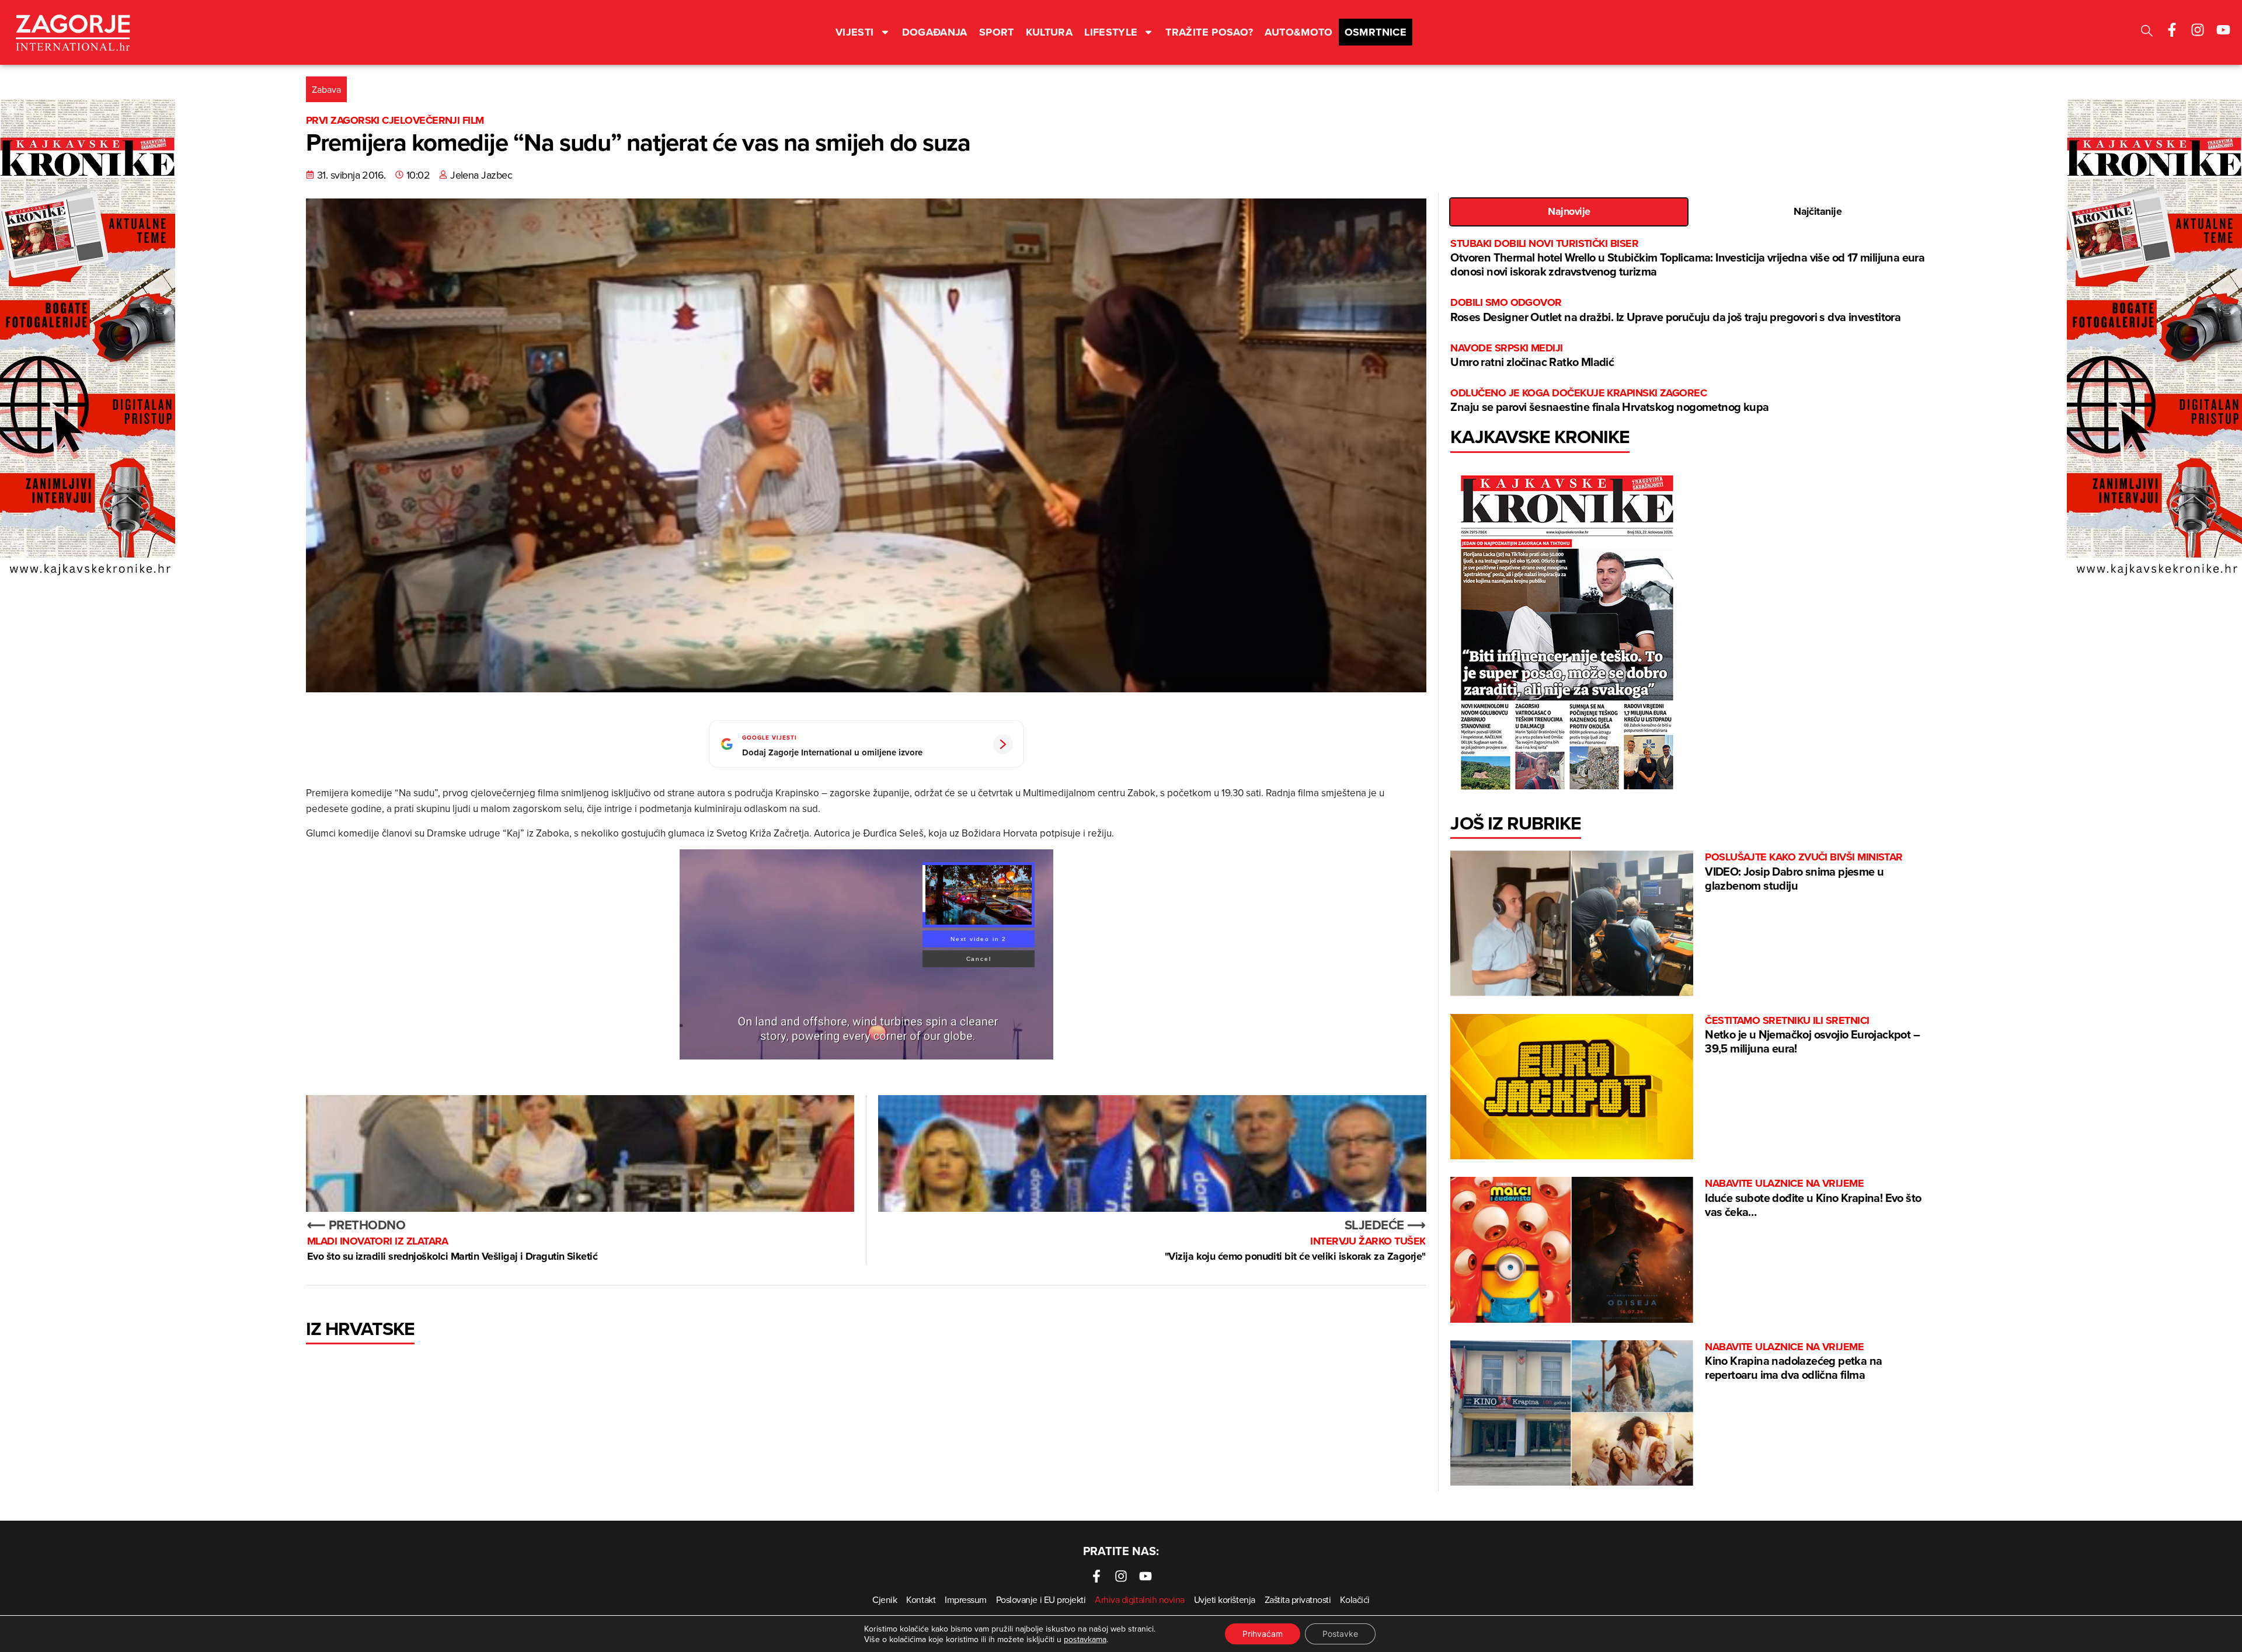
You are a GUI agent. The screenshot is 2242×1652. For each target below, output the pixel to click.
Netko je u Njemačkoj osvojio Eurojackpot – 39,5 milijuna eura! (1812, 1035)
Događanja (935, 32)
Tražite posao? (1209, 32)
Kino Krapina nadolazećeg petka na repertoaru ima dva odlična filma (1793, 1362)
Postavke (1340, 1634)
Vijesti (855, 32)
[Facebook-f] (2172, 30)
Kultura (1049, 32)
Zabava (326, 89)
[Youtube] (2223, 30)
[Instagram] (2198, 30)
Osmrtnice (1376, 32)
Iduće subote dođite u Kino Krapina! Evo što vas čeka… (1813, 1198)
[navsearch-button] (2147, 32)
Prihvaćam (1263, 1634)
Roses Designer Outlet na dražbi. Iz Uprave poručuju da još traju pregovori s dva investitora (1675, 310)
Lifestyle (1111, 32)
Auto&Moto (1298, 32)
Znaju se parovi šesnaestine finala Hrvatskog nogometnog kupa (1609, 401)
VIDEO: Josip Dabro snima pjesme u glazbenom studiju (1804, 872)
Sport (997, 32)
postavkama (1085, 1639)
